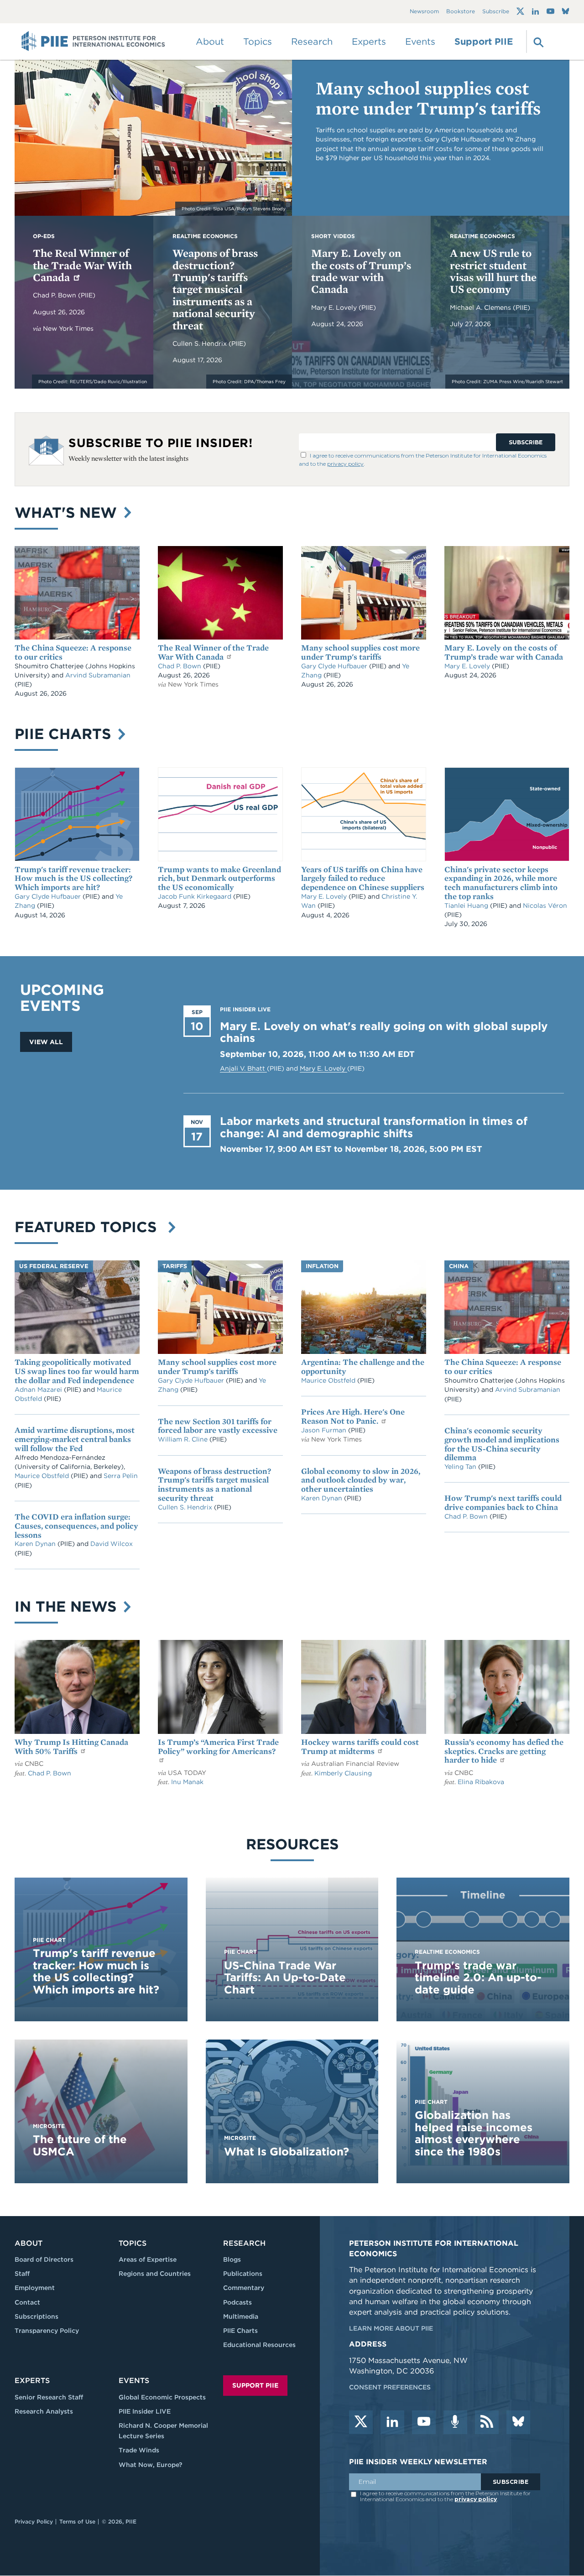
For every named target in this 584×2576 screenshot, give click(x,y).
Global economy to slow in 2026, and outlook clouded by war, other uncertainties (361, 1480)
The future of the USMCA (80, 2145)
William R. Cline (184, 1439)
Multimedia (241, 2316)
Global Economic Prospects (162, 2397)
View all (46, 1042)
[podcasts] (455, 2422)
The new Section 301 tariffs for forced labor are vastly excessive (218, 1426)
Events (420, 42)
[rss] (487, 2422)
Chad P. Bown (55, 295)
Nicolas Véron (545, 906)
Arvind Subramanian (98, 675)
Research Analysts (44, 2411)
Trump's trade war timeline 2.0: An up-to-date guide (478, 1978)
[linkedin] (392, 2422)
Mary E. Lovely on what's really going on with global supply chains (384, 1032)
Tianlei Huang (467, 906)
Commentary (244, 2288)
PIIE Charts (65, 734)
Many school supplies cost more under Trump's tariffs (428, 98)
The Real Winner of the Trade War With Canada (82, 265)
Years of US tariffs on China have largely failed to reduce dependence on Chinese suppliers (363, 878)
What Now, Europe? (151, 2465)
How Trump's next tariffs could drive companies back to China (503, 1502)
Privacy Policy (34, 2521)
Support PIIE (484, 42)
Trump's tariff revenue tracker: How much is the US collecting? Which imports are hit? (73, 878)
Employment (35, 2288)
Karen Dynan (36, 1544)
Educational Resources (259, 2345)
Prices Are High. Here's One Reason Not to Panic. (353, 1416)
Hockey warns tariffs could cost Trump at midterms (360, 1746)
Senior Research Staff (49, 2397)
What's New (68, 513)
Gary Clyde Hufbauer (335, 666)
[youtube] (424, 2422)
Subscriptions (36, 2316)
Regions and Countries (155, 2274)
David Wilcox (112, 1544)
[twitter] (361, 2422)
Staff (22, 2274)
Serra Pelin (121, 1476)
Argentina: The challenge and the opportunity (363, 1366)
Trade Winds (139, 2450)
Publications (243, 2274)
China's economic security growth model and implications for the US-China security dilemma (502, 1444)
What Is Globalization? (287, 2152)
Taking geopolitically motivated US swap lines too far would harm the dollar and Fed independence (77, 1371)
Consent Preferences (390, 2387)
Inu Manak (187, 1782)
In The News (68, 1606)
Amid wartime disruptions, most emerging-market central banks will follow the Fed (75, 1439)
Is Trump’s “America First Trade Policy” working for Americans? (218, 1746)
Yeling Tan (461, 1467)
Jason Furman (325, 1430)
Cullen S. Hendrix (201, 343)
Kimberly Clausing (343, 1773)
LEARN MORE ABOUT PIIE (391, 2328)
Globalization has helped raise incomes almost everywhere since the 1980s (474, 2133)
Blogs (232, 2259)
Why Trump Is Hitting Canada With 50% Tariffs (71, 1746)
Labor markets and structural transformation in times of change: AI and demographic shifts (374, 1127)
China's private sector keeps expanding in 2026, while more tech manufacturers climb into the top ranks (501, 883)
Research (244, 2243)
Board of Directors (44, 2259)
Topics (133, 2243)
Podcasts (237, 2302)
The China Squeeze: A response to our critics (73, 652)
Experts (32, 2381)
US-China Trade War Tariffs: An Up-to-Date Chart (285, 1978)
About (29, 2243)
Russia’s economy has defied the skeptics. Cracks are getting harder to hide (504, 1751)
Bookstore (461, 12)
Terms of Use (77, 2521)
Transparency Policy (47, 2331)
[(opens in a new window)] (520, 11)
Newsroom (424, 12)
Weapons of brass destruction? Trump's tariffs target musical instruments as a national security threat (215, 289)
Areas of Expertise (148, 2259)
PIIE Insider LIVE (145, 2411)
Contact (27, 2302)
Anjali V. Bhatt (243, 1068)
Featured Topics (90, 1227)
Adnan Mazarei (39, 1389)
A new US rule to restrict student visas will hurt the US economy (493, 271)
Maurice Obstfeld (43, 1476)
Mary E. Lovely (335, 307)
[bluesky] (518, 2422)
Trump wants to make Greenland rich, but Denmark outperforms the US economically (219, 878)
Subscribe (496, 12)
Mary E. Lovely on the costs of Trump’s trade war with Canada (361, 271)
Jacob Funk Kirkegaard (196, 896)
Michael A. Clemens (481, 307)
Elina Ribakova (481, 1782)
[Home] (93, 42)
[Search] (537, 42)
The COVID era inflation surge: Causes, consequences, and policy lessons (76, 1526)
